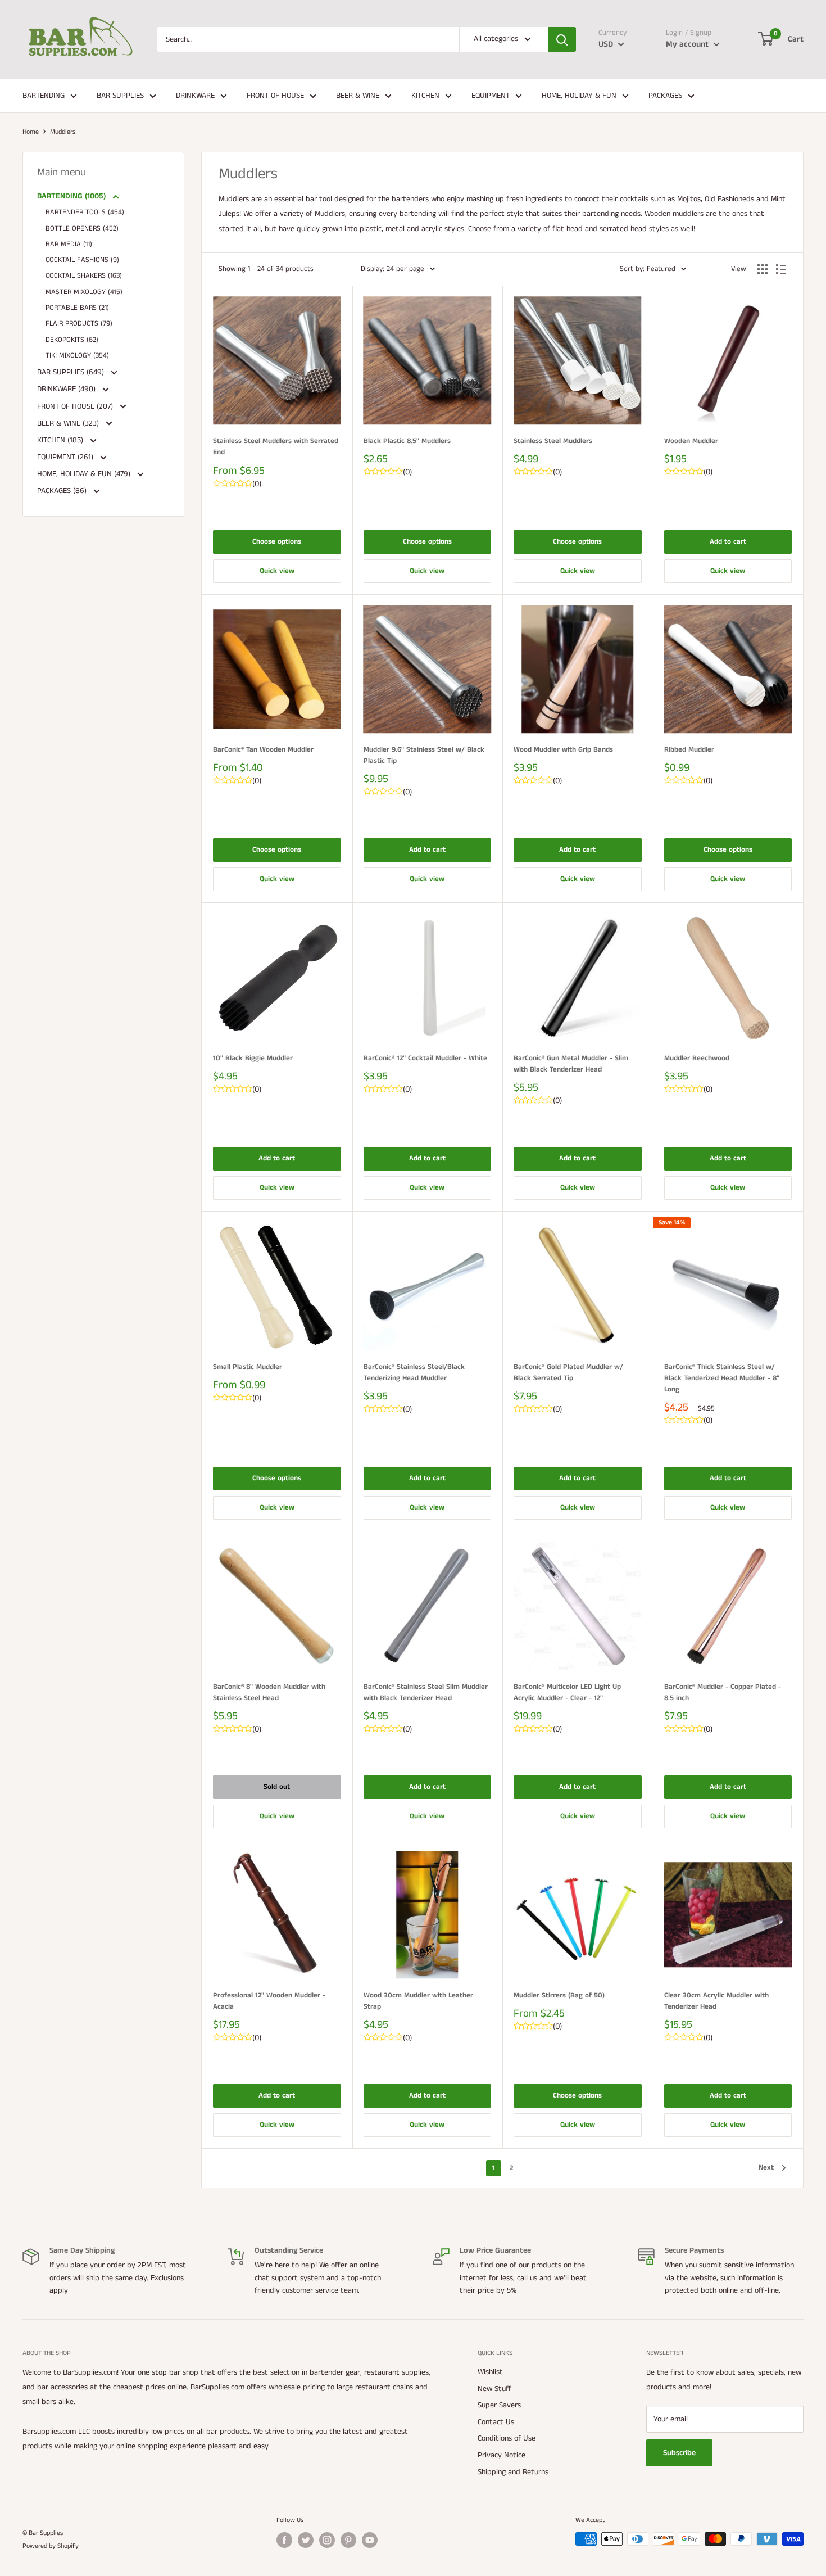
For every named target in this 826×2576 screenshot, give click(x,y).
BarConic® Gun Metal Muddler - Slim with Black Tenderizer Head (571, 1064)
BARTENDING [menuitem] (44, 96)
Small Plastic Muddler (248, 1367)
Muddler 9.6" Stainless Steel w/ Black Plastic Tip (424, 755)
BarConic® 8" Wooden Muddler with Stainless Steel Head (269, 1693)
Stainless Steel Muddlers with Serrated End (276, 447)
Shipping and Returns (513, 2472)
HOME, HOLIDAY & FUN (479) (85, 474)
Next (766, 2168)
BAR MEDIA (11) (69, 244)
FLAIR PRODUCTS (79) (79, 324)
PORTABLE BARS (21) (77, 308)
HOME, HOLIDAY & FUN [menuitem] (579, 96)
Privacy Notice (501, 2455)
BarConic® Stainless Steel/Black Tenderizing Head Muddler (414, 1373)
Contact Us (496, 2422)
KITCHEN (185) (61, 440)
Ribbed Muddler (689, 750)
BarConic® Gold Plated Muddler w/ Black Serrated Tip (568, 1373)
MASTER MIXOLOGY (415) (84, 292)
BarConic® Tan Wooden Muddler (263, 750)
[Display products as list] (781, 269)
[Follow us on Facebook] (284, 2540)
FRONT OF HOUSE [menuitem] (275, 96)
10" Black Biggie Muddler (253, 1058)
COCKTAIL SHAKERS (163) (84, 276)
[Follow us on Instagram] (327, 2540)
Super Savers (499, 2405)
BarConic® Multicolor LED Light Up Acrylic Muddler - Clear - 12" (567, 1693)
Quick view (277, 571)
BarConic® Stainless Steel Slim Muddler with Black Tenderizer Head (426, 1693)
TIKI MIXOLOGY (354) (77, 356)
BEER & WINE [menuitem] (358, 96)
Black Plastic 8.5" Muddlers (407, 441)
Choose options (277, 542)
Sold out (277, 1787)
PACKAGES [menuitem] (665, 96)
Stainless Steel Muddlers (553, 441)
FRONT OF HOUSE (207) (76, 406)
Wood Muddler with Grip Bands (563, 750)
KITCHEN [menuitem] (425, 96)
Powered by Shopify (51, 2546)
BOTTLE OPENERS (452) (82, 229)
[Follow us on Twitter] (306, 2540)
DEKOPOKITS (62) (72, 340)
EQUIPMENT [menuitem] (491, 96)
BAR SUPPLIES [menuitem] (120, 96)
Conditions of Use (507, 2438)
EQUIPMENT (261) (66, 457)
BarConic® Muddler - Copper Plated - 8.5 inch (723, 1693)
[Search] (562, 39)
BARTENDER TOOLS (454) (85, 212)
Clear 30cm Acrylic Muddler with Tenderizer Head (716, 2001)
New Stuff (494, 2389)
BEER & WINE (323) (69, 423)
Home (31, 132)
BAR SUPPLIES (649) (72, 372)
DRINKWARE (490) (67, 389)
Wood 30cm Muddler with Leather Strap (418, 2001)
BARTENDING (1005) (72, 196)
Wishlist (490, 2372)
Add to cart (728, 542)
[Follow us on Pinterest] (348, 2540)
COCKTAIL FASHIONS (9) (82, 260)
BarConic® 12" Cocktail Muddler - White (425, 1058)
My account (688, 44)
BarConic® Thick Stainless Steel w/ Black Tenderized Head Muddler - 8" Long (722, 1378)
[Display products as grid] (763, 269)
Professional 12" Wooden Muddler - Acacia (269, 2001)
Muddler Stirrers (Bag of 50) (559, 1996)
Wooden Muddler (691, 441)
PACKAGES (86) (63, 491)
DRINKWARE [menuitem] (195, 96)
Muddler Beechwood (697, 1058)
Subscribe (679, 2453)
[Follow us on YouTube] (370, 2540)
